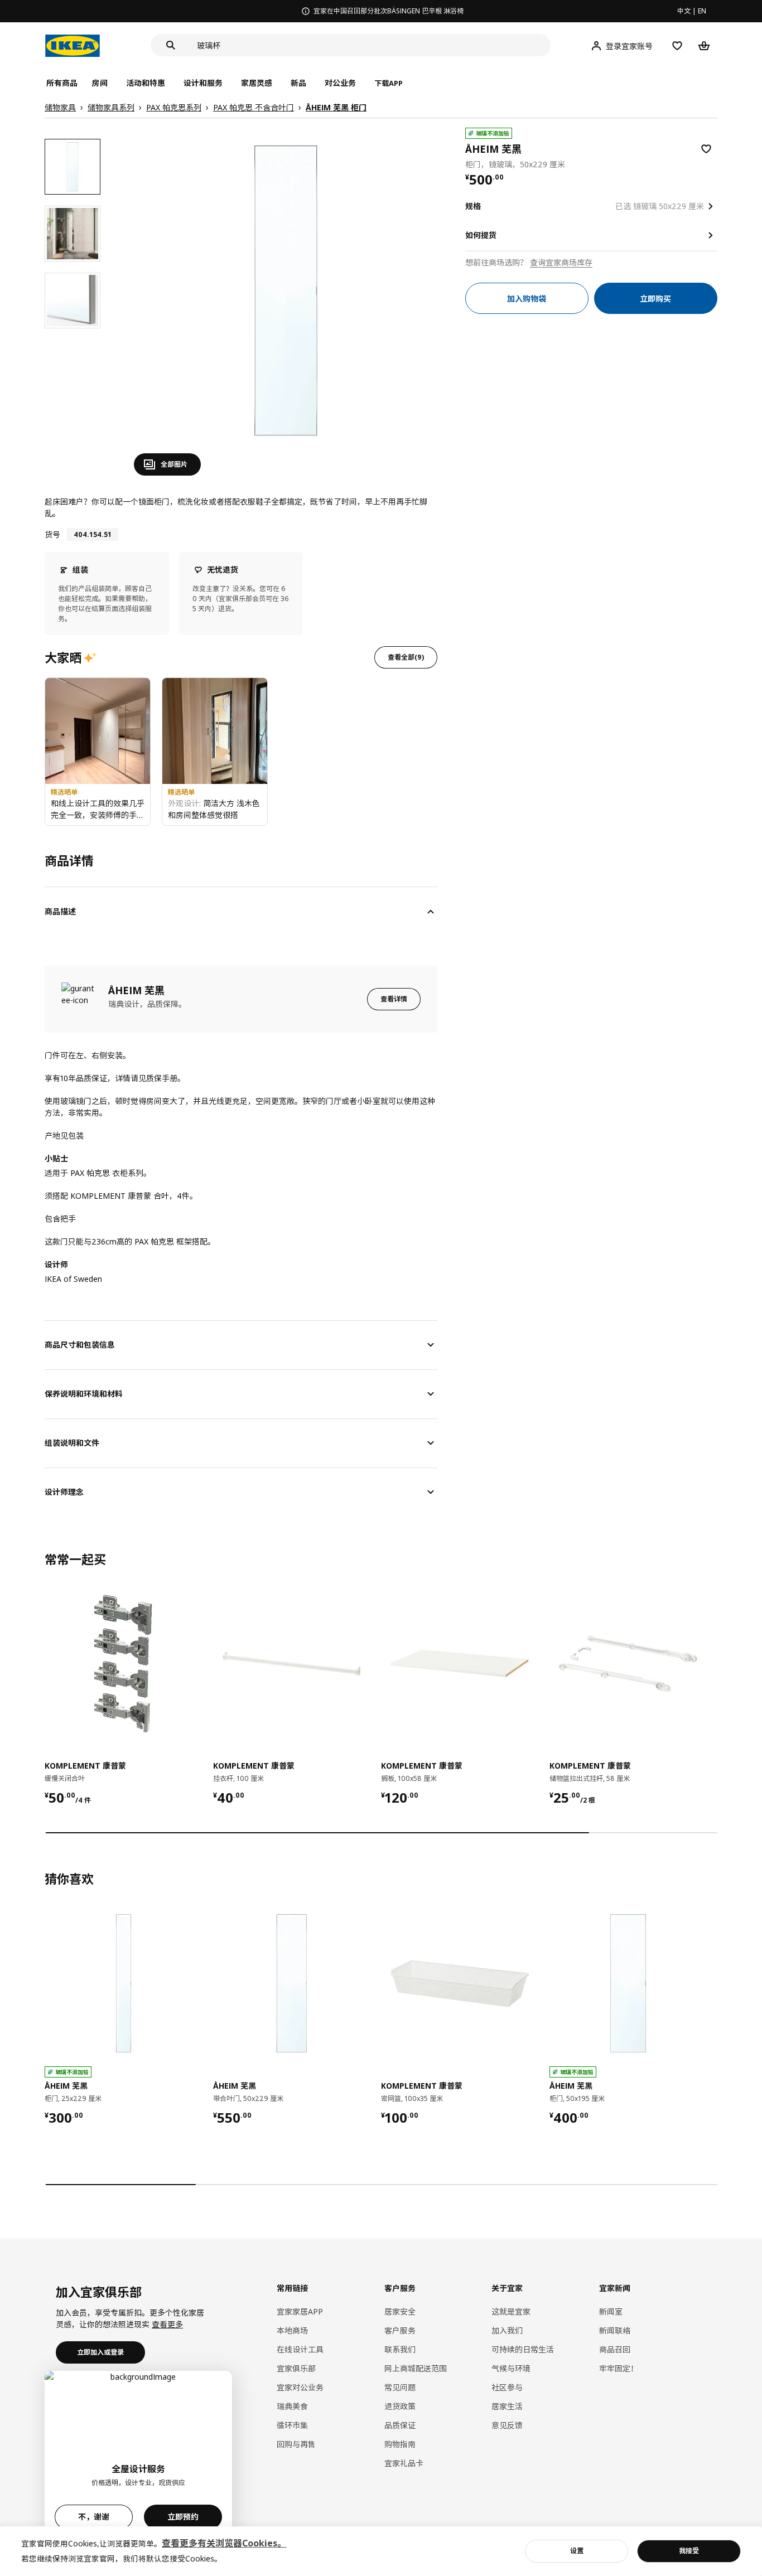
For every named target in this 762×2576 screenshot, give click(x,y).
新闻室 (611, 2311)
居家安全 (400, 2311)
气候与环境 (511, 2368)
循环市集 (292, 2425)
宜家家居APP (300, 2311)
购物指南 (400, 2444)
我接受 (689, 2551)
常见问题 (400, 2387)
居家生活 (507, 2406)
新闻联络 (615, 2330)
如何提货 (481, 235)
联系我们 (400, 2349)
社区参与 (507, 2387)
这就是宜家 (511, 2311)
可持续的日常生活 (523, 2349)
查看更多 (167, 2324)
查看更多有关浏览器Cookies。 (224, 2543)
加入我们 (507, 2330)
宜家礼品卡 (404, 2463)
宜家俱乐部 (296, 2368)
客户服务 (400, 2330)
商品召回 (615, 2349)
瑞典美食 (292, 2406)
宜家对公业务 (300, 2387)
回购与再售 (296, 2444)
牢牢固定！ (619, 2368)
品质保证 (400, 2425)
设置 (577, 2551)
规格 (473, 206)
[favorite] (706, 149)
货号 (52, 534)
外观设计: (185, 803)
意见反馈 (507, 2425)
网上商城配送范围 (416, 2368)
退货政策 (400, 2406)
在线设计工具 (300, 2349)
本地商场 (292, 2330)
